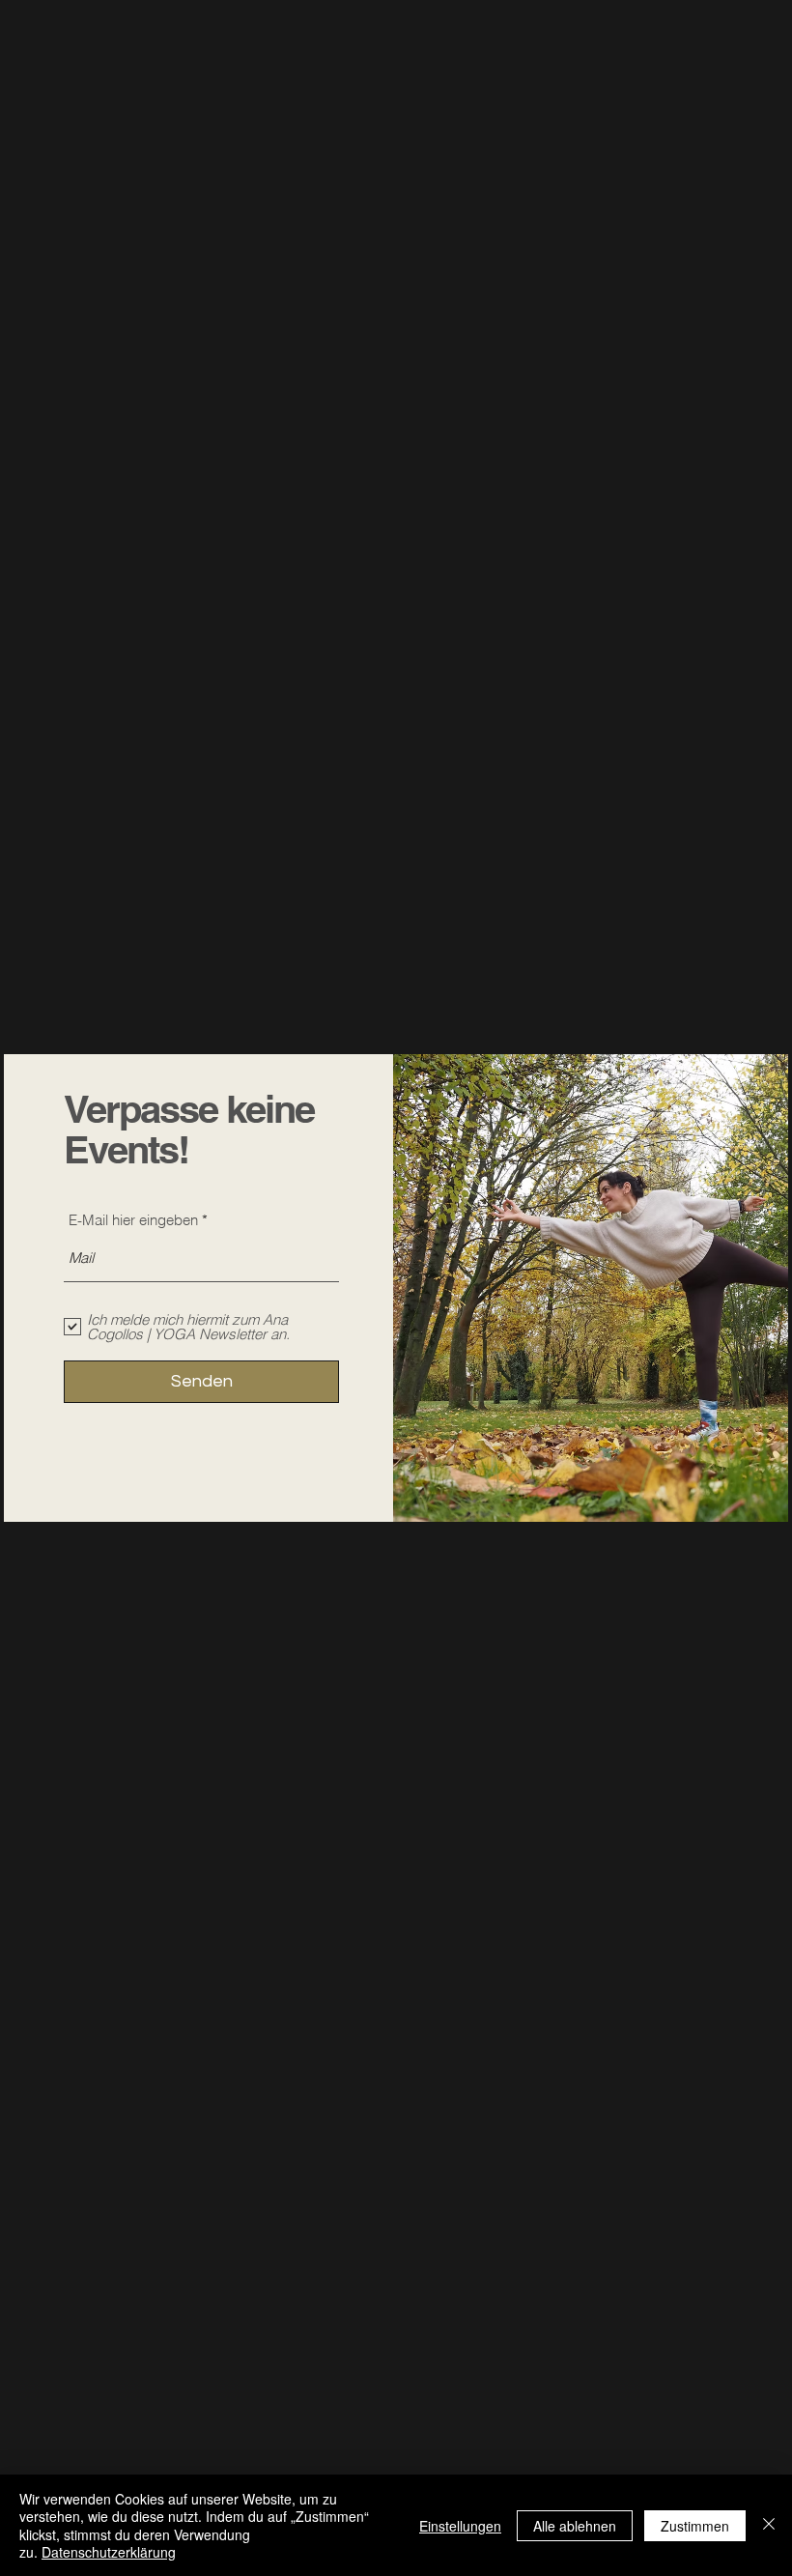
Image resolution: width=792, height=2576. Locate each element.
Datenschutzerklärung (109, 2552)
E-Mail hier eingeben (133, 1220)
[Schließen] (769, 2525)
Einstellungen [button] (460, 2526)
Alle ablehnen (575, 2526)
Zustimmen (695, 2526)
